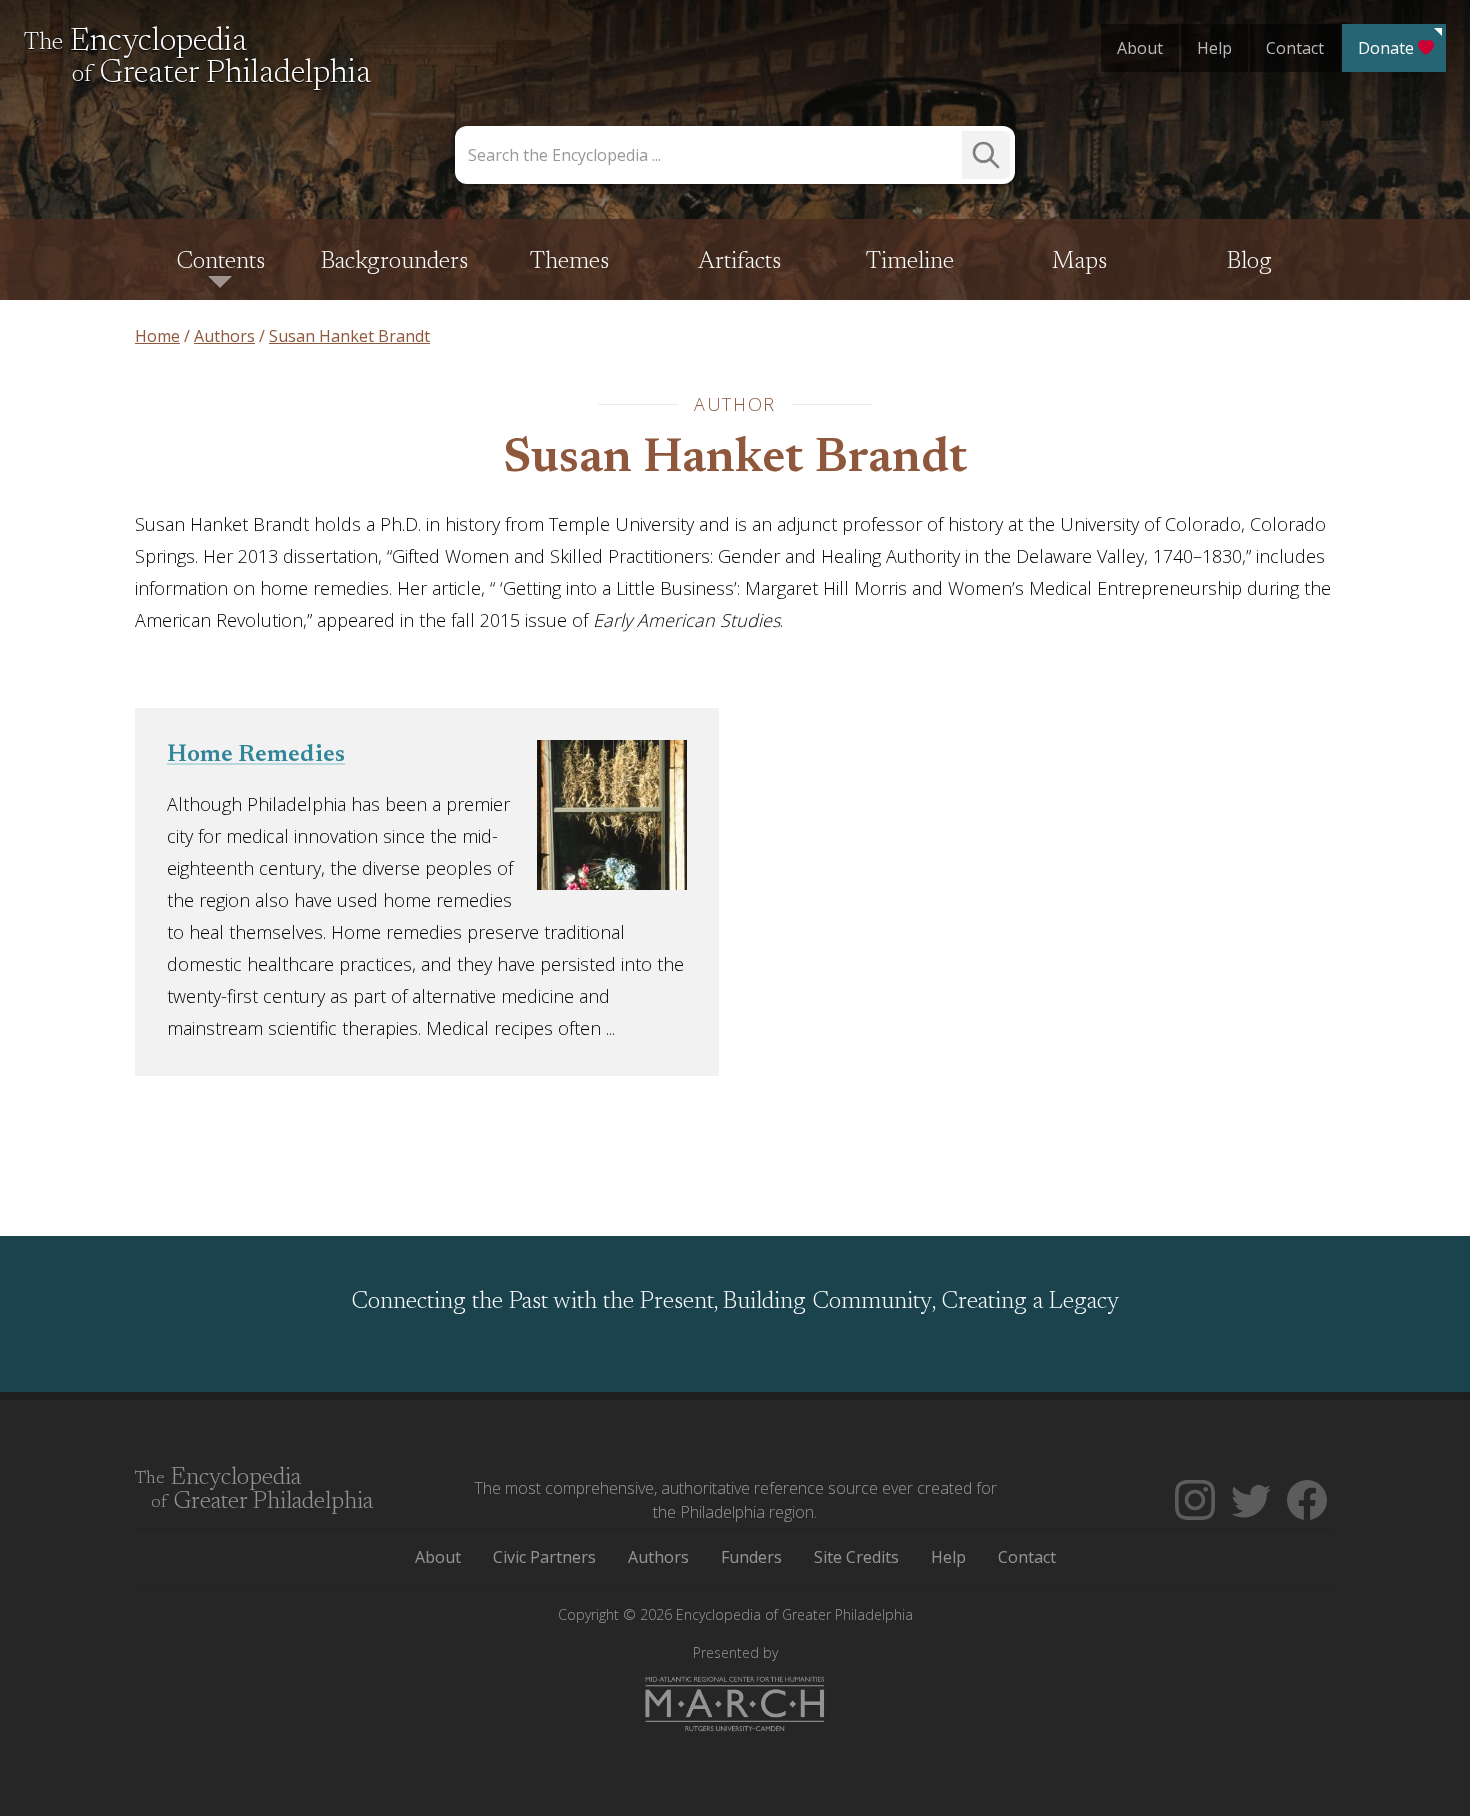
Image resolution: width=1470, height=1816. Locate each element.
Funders (751, 1557)
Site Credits (856, 1557)
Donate (1386, 48)
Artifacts (739, 262)
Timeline (910, 262)
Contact (1295, 48)
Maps (1079, 262)
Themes (569, 262)
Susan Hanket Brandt (735, 460)
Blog (1249, 262)
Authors (658, 1557)
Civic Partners (544, 1557)
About (1140, 48)
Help (1214, 48)
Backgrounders (394, 262)
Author (735, 404)
